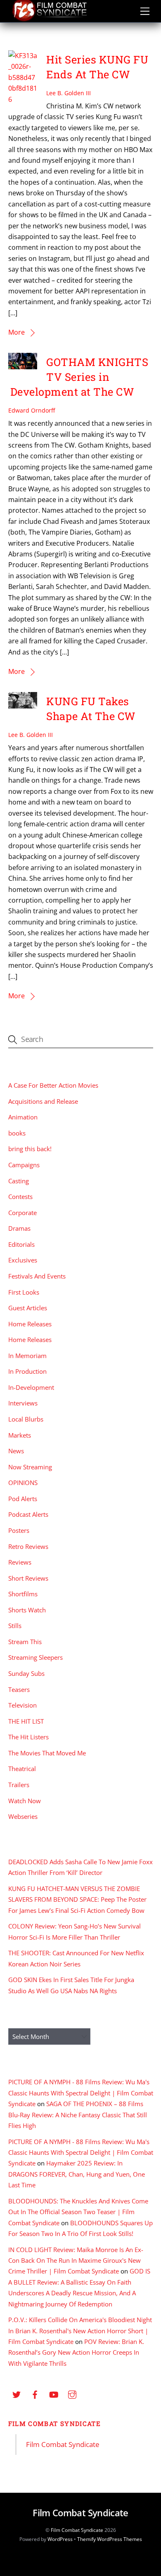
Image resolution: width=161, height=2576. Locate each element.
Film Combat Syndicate (55, 2424)
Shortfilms (23, 1594)
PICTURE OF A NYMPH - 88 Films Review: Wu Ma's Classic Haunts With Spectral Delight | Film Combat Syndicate (81, 2093)
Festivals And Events (37, 1276)
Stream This (25, 1642)
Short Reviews (28, 1578)
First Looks (24, 1292)
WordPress (60, 2539)
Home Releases (30, 1324)
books (17, 1133)
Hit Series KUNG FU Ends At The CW (97, 67)
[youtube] (54, 2394)
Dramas (19, 1228)
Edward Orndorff (32, 410)
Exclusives (23, 1260)
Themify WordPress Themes (110, 2539)
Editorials (21, 1244)
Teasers (19, 1689)
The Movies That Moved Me (47, 1753)
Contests (20, 1197)
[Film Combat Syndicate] (50, 19)
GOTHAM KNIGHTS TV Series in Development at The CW (79, 377)
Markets (20, 1435)
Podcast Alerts (28, 1514)
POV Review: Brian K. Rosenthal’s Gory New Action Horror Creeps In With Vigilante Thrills (76, 2352)
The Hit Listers (28, 1737)
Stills (15, 1626)
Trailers (19, 1785)
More (17, 332)
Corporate (22, 1213)
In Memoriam (27, 1356)
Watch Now (25, 1801)
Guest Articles (28, 1308)
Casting (19, 1181)
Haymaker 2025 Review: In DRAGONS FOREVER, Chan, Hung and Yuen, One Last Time (77, 2174)
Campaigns (24, 1165)
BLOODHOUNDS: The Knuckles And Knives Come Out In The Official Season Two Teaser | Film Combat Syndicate (78, 2212)
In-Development (31, 1387)
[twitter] (17, 2394)
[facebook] (35, 2394)
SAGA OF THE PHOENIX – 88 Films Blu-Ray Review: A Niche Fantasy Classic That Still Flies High (78, 2115)
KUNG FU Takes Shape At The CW (91, 709)
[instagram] (72, 2394)
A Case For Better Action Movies (53, 1085)
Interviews (23, 1403)
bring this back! (30, 1149)
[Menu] (145, 11)
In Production (27, 1371)
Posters (19, 1530)
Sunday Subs (26, 1673)
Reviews (20, 1562)
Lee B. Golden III (69, 93)
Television (22, 1705)
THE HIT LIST (26, 1721)
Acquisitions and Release (43, 1101)
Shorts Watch (27, 1610)
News (16, 1451)
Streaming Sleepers (36, 1657)
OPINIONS (23, 1483)
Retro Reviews (28, 1546)
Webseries (23, 1816)
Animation (23, 1117)
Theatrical (22, 1769)
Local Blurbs (26, 1419)
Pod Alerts (23, 1499)
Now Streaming (30, 1467)
